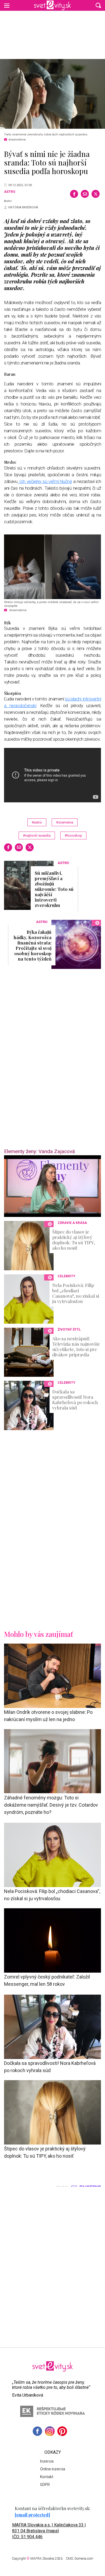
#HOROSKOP (73, 835)
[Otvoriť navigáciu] (7, 5)
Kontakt (47, 2477)
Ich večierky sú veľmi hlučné (45, 481)
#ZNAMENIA (65, 822)
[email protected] (32, 2515)
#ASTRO (37, 822)
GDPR (45, 2485)
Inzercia (47, 2461)
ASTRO (10, 192)
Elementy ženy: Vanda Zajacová (39, 1151)
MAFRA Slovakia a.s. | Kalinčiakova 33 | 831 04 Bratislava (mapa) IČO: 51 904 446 (49, 2531)
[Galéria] (52, 94)
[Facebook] (74, 194)
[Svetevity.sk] (52, 5)
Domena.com (84, 2559)
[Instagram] (50, 2431)
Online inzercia (53, 2469)
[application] (52, 1186)
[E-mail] (85, 194)
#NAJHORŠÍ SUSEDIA (37, 835)
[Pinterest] (62, 2431)
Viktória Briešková (23, 207)
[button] (98, 5)
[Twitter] (96, 194)
